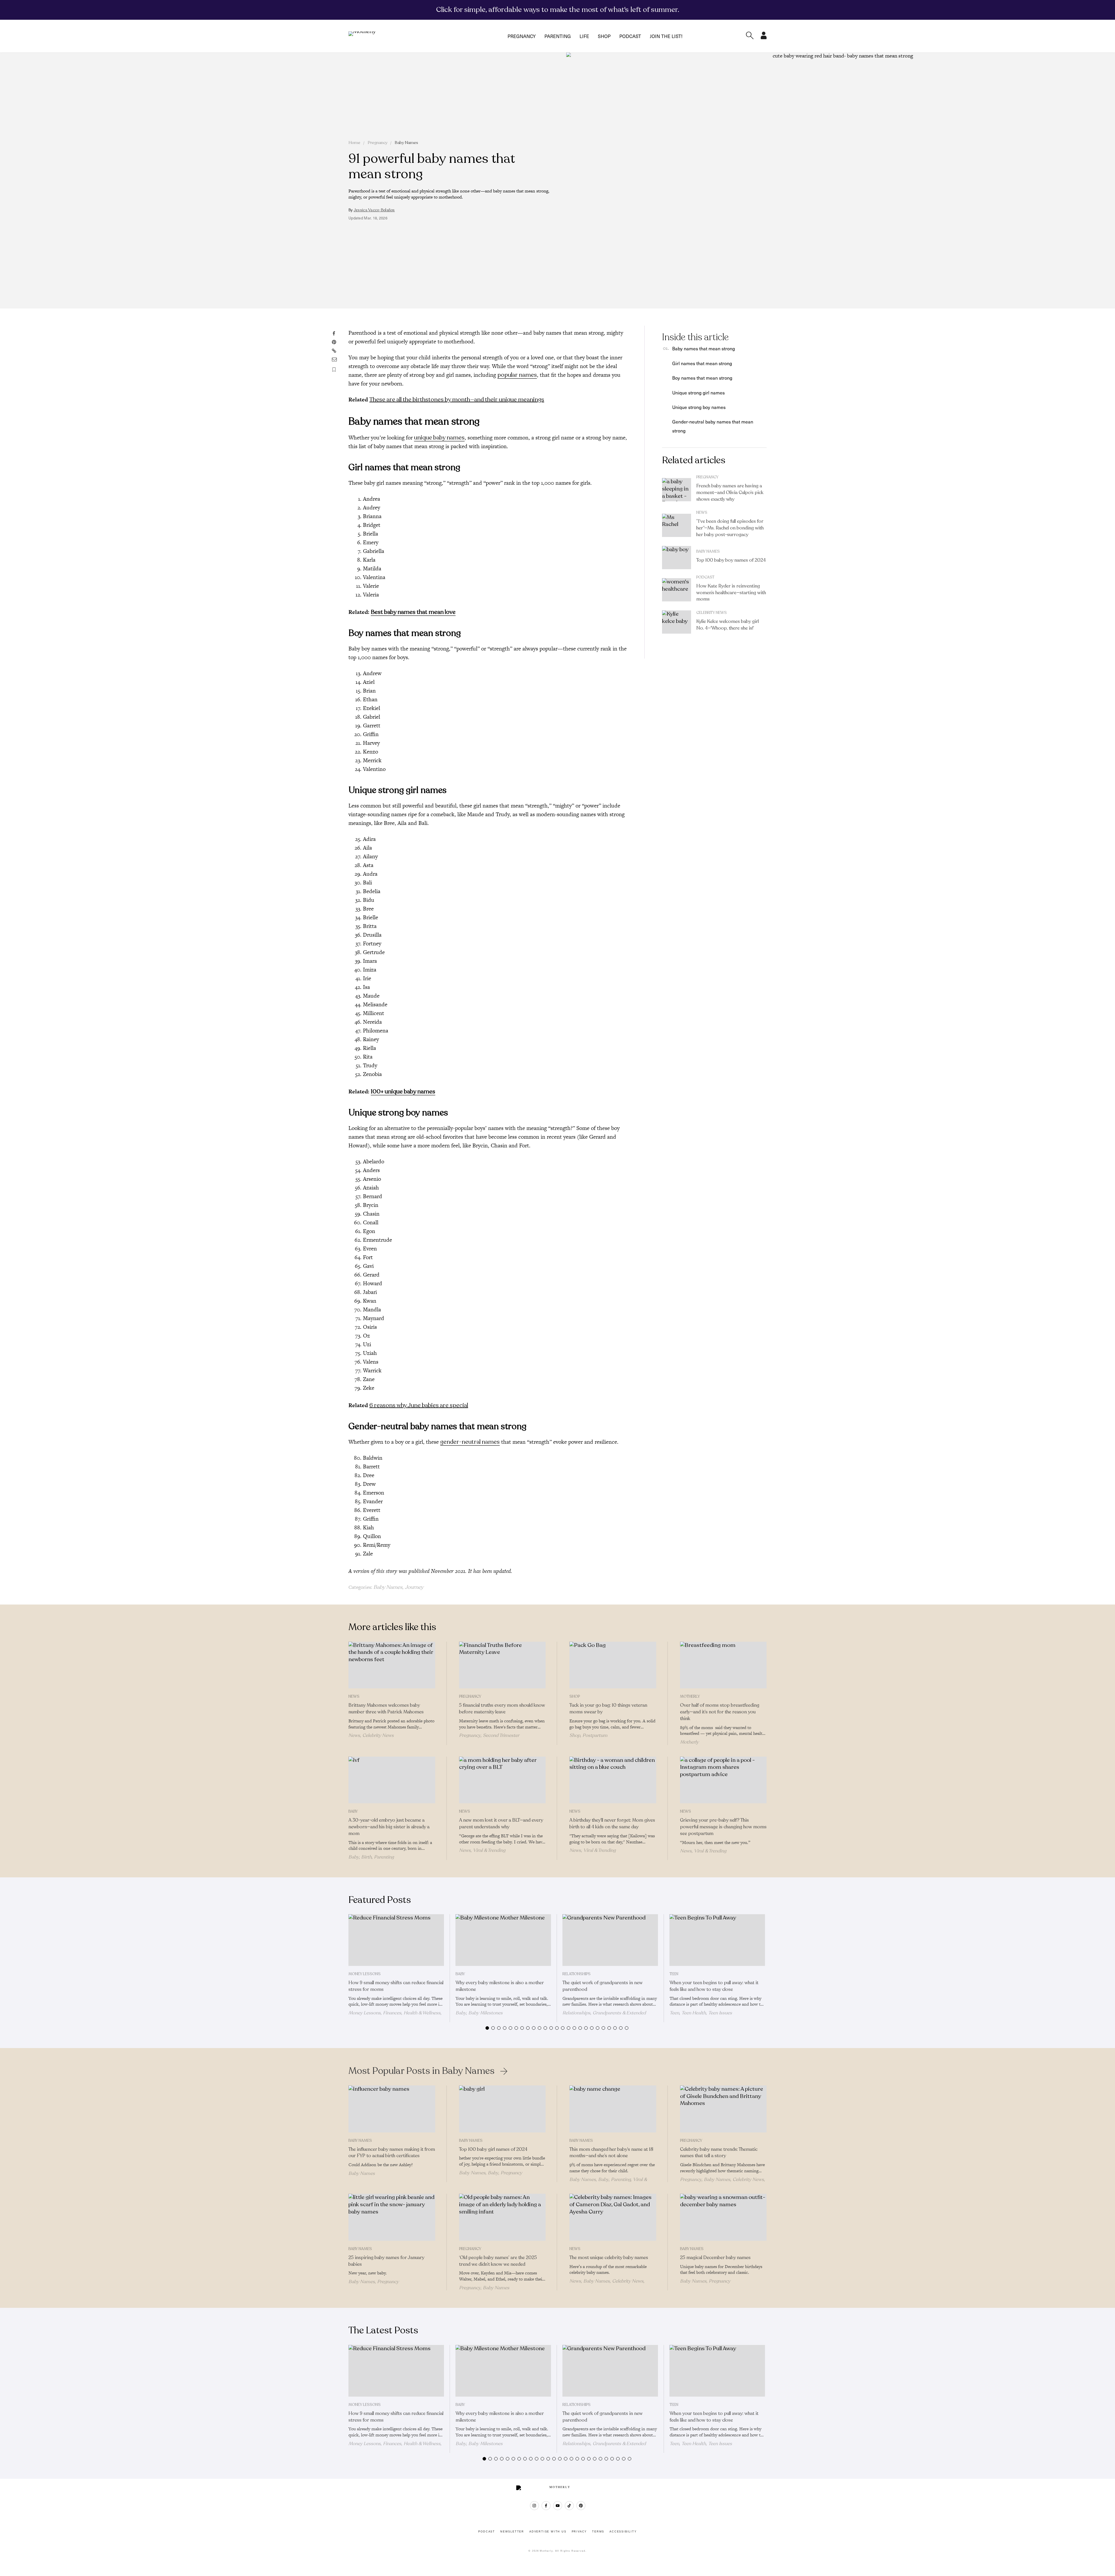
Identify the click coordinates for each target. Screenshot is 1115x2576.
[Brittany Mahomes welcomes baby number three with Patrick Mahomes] (392, 1665)
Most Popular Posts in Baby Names (421, 2071)
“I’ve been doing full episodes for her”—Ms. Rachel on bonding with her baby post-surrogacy (730, 528)
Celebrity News (712, 613)
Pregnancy (522, 36)
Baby (353, 1811)
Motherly (690, 1697)
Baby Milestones (485, 2013)
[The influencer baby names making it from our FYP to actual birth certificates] (392, 2109)
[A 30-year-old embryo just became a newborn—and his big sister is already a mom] (392, 1780)
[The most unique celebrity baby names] (613, 2217)
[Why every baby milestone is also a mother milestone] (503, 1940)
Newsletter (512, 2532)
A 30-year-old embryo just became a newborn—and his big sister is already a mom (389, 1827)
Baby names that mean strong (704, 348)
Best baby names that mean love (413, 612)
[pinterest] (581, 2506)
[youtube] (558, 2506)
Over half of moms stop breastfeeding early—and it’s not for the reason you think (720, 1712)
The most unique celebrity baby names (609, 2258)
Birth (366, 1857)
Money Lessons (365, 1974)
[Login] (764, 37)
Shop (604, 36)
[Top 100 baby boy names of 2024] (677, 558)
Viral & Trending (489, 1850)
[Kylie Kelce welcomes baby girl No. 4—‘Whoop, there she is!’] (677, 622)
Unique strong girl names (698, 392)
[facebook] (546, 2506)
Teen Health (694, 2013)
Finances (392, 2013)
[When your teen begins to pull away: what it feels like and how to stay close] (717, 1940)
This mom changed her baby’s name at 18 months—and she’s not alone (611, 2153)
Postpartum (595, 1735)
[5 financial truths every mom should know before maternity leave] (502, 1665)
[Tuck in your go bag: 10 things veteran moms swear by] (613, 1665)
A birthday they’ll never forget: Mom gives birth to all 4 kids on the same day (612, 1824)
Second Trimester (501, 1735)
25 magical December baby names (715, 2258)
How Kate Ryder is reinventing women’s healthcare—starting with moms (731, 593)
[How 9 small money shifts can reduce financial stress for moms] (396, 1940)
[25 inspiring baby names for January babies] (392, 2217)
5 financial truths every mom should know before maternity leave (502, 1709)
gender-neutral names (470, 1442)
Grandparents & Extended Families (604, 2016)
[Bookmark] (334, 370)
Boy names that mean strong (702, 378)
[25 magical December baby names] (723, 2217)
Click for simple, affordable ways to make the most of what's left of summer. (558, 10)
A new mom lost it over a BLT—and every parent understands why (501, 1824)
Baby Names (406, 143)
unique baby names (439, 438)
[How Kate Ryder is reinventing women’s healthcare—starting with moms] (677, 590)
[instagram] (534, 2506)
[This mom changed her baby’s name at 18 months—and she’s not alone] (613, 2109)
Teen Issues (720, 2013)
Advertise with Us (548, 2532)
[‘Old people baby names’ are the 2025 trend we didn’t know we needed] (502, 2217)
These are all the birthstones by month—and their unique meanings (457, 400)
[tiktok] (569, 2506)
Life (584, 36)
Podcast (630, 36)
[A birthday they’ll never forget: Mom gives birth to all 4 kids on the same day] (613, 1780)
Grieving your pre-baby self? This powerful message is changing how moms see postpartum (723, 1827)
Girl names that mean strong (702, 363)
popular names (517, 375)
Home (354, 143)
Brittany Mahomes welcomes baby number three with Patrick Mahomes (386, 1709)
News (702, 513)
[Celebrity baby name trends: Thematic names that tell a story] (723, 2109)
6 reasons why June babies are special (419, 1405)
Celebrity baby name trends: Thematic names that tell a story (719, 2153)
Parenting (558, 36)
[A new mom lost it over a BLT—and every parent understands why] (502, 1780)
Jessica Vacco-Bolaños (374, 210)
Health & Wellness (422, 2013)
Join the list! (666, 36)
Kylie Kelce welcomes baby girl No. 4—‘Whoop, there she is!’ (728, 625)
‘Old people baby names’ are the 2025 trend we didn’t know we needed (498, 2261)
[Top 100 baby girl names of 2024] (502, 2109)
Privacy (579, 2532)
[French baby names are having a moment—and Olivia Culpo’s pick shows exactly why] (677, 490)
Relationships (577, 1974)
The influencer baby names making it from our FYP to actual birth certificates (392, 2153)
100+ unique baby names (403, 1091)
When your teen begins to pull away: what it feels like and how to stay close (714, 1986)
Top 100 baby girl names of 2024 (493, 2149)
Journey (414, 1587)
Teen (674, 1974)
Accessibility (623, 2532)
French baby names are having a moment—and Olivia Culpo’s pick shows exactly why (730, 493)
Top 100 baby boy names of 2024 (731, 560)
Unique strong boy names (699, 407)
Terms (598, 2532)
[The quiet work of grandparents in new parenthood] (610, 1940)
